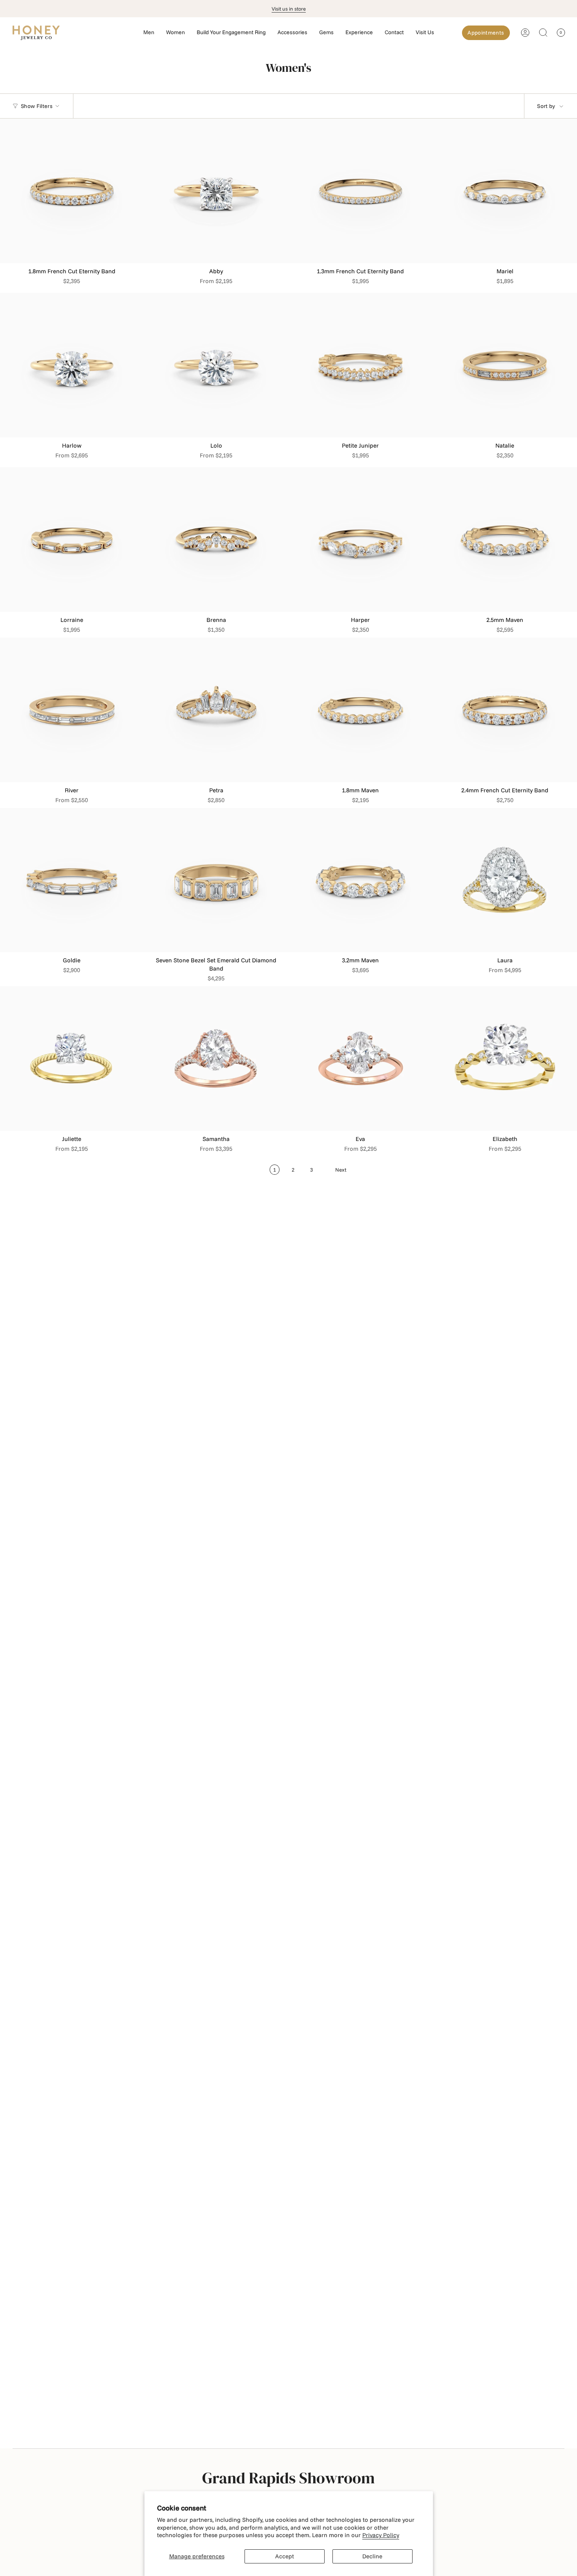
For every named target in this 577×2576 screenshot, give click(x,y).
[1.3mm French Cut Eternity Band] (361, 191)
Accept (285, 2556)
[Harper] (361, 539)
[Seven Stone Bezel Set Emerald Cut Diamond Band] (216, 880)
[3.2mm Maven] (361, 880)
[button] (149, 33)
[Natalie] (505, 365)
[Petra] (216, 710)
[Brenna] (216, 539)
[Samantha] (216, 1059)
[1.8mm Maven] (361, 710)
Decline (372, 2556)
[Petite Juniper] (361, 365)
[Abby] (216, 191)
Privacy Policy (381, 2535)
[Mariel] (505, 191)
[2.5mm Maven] (505, 539)
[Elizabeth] (505, 1059)
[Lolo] (216, 365)
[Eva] (361, 1059)
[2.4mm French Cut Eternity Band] (505, 710)
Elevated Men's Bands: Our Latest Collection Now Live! (289, 9)
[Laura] (505, 880)
